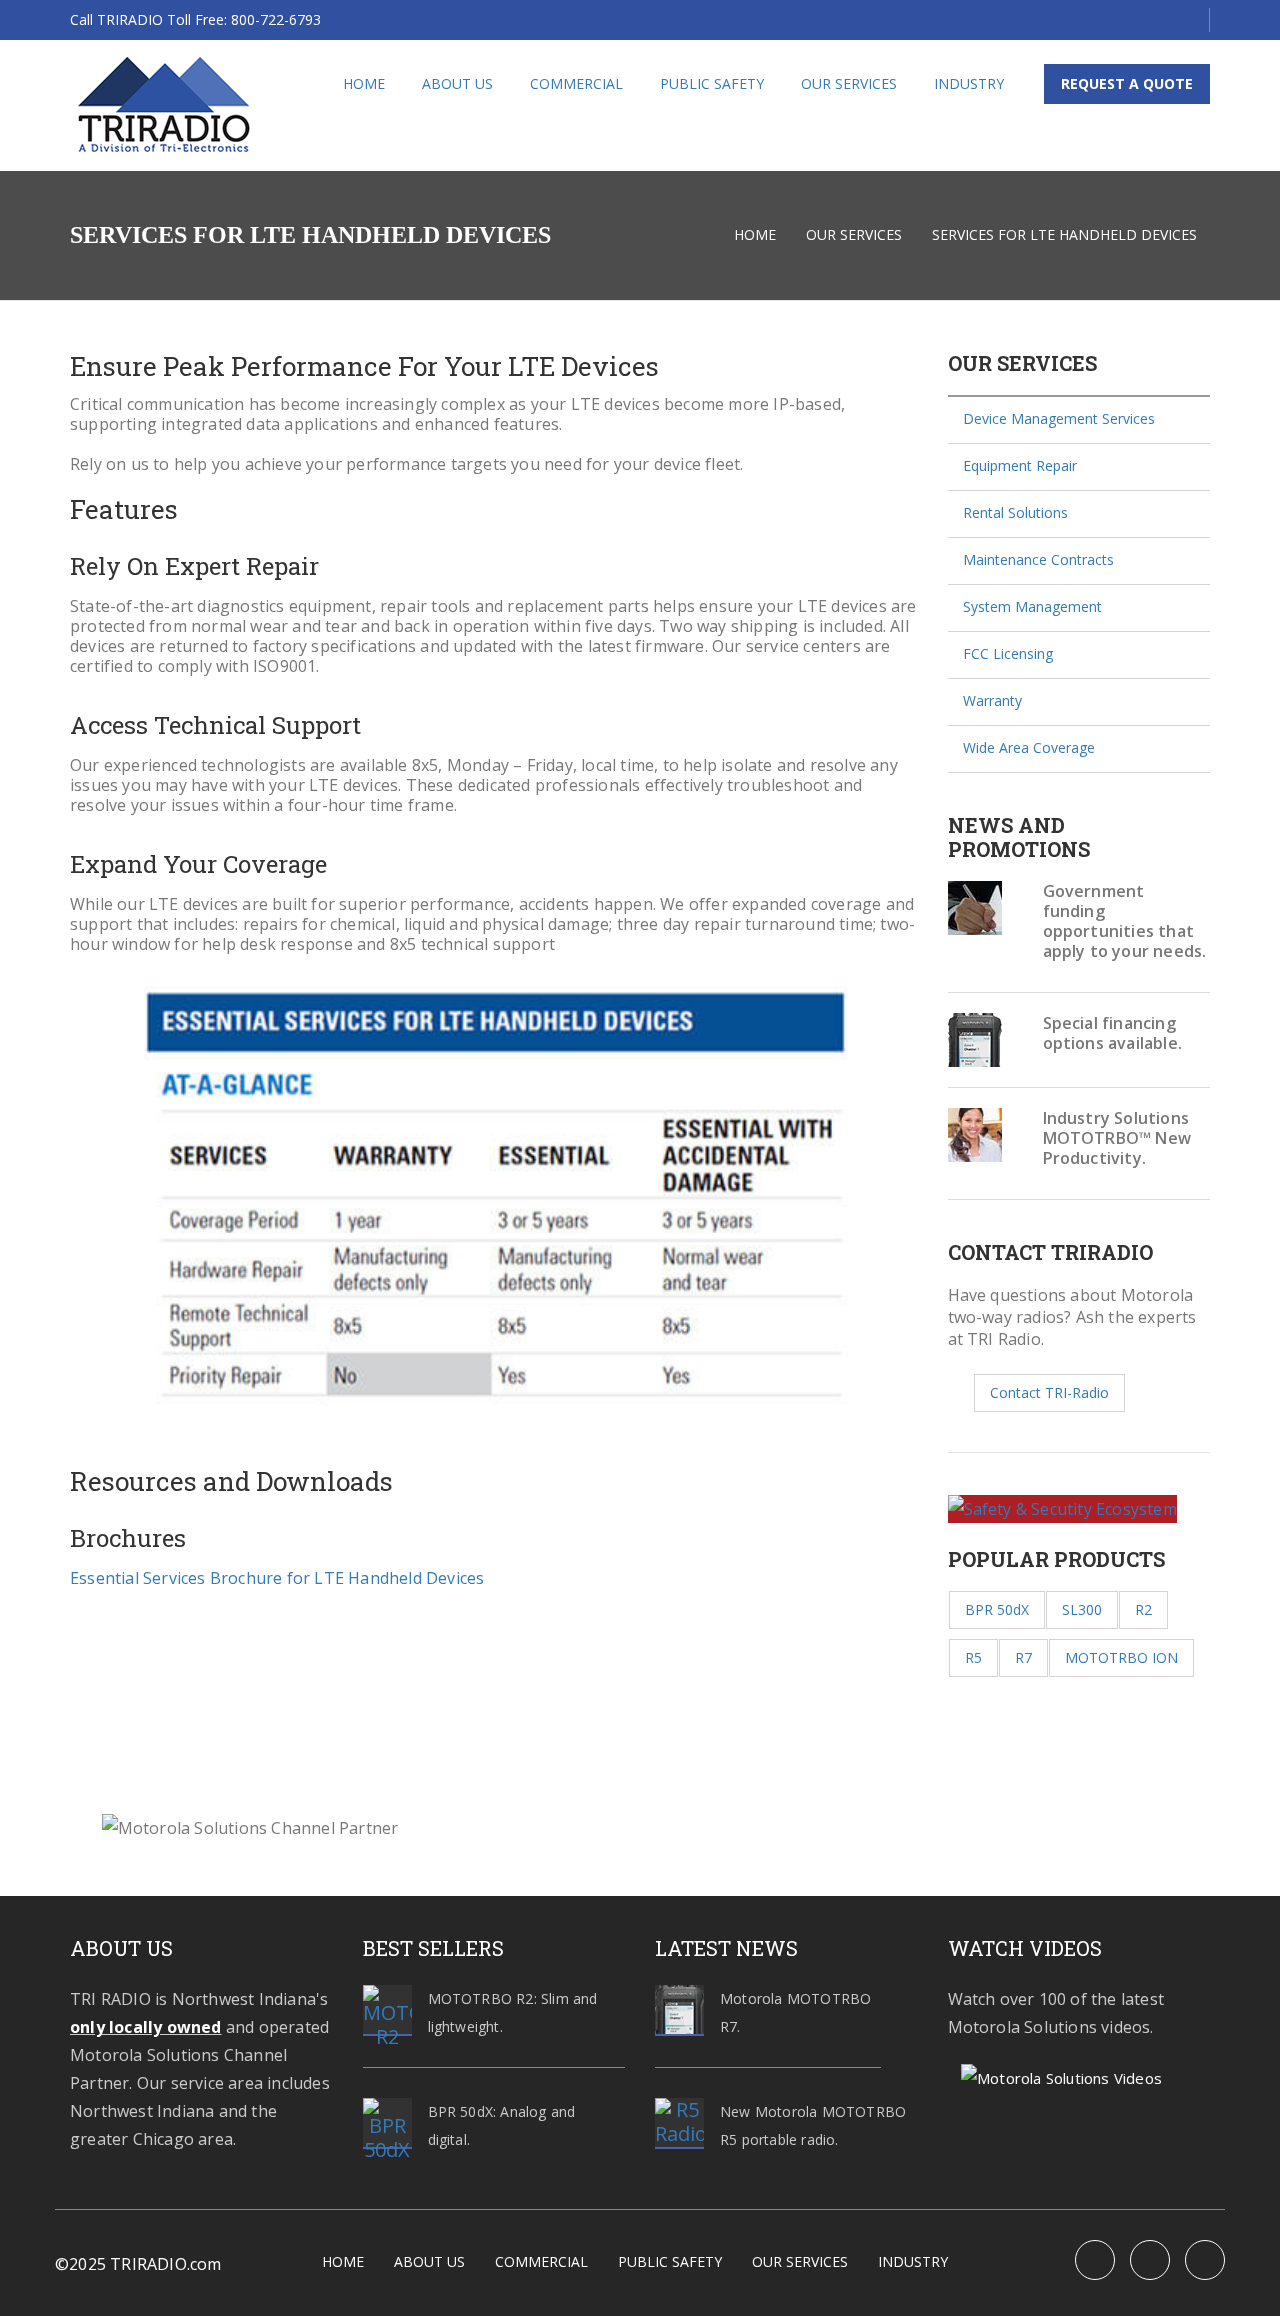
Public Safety (712, 83)
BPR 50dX (997, 1609)
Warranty (992, 700)
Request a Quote (1127, 83)
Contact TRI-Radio (1049, 1392)
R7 (1023, 1657)
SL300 (1082, 1609)
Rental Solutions (1015, 512)
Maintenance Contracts (1038, 559)
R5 (973, 1657)
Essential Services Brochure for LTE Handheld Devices (277, 1578)
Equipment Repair (1020, 465)
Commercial (576, 83)
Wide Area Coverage (1029, 747)
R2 (1143, 1609)
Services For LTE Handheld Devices (1064, 234)
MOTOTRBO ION (1121, 1657)
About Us (457, 83)
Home (364, 83)
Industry (969, 83)
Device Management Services (1059, 418)
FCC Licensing (1008, 653)
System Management (1032, 606)
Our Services (849, 83)
